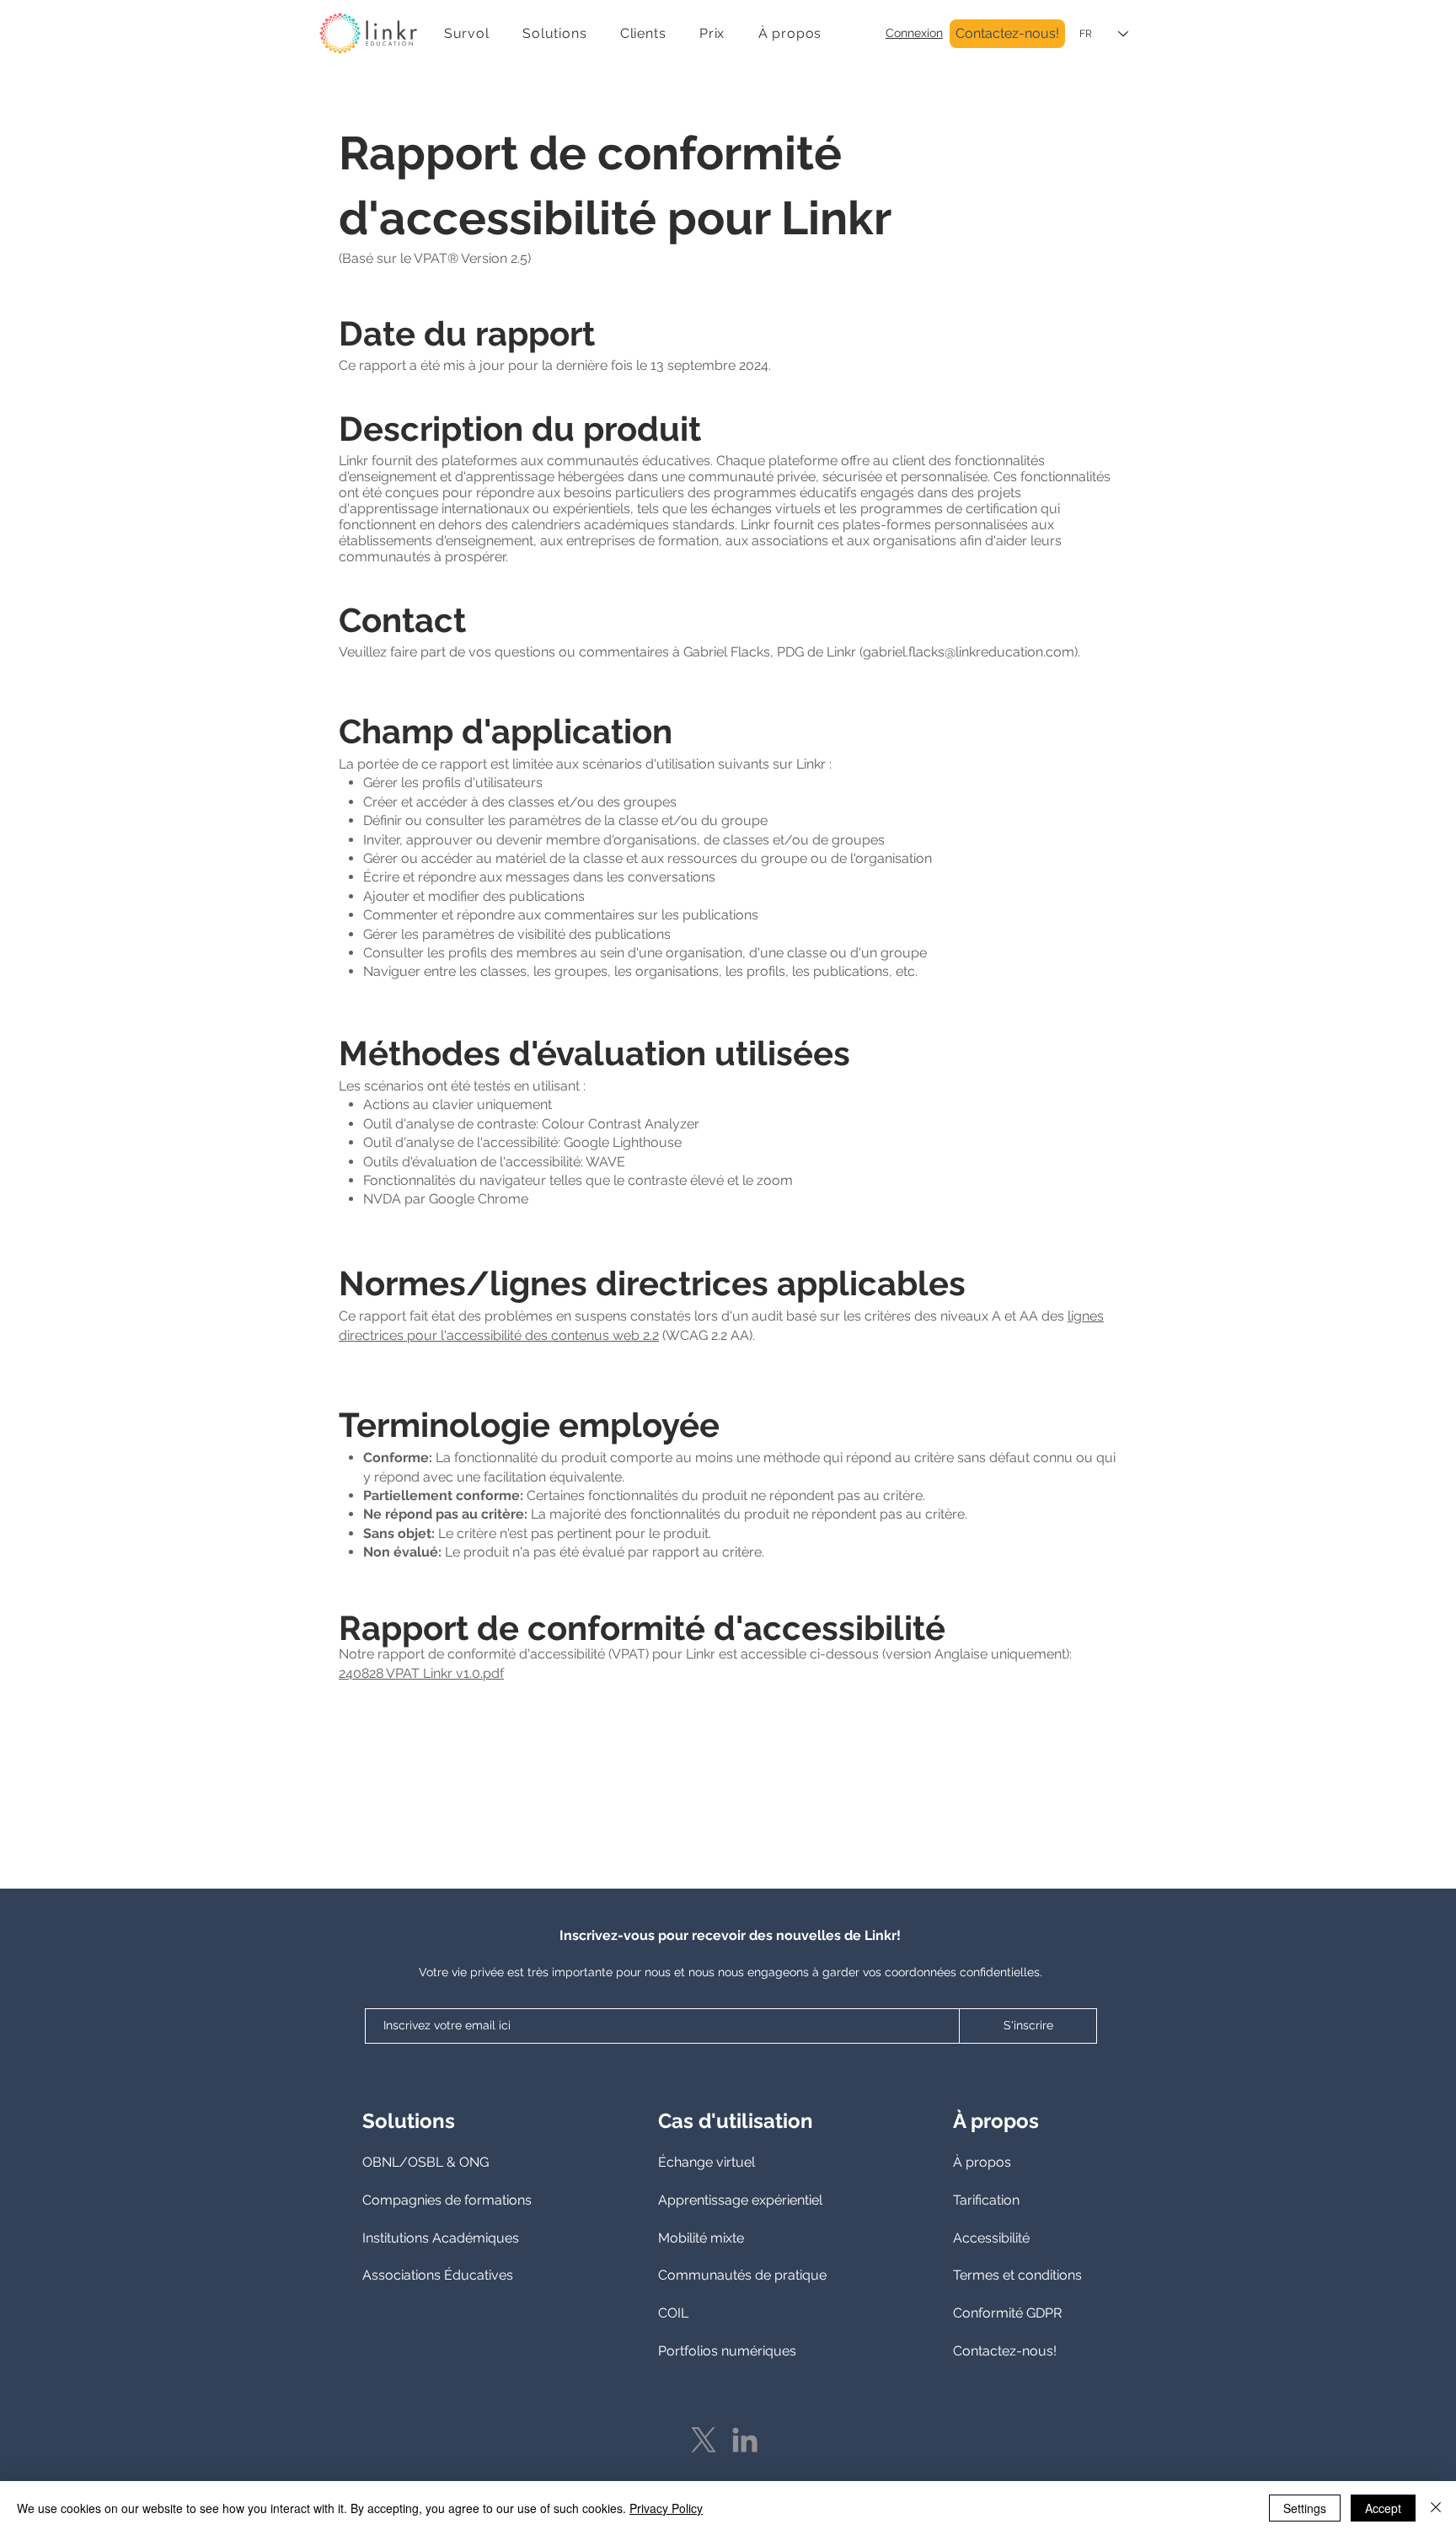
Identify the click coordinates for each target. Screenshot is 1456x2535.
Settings (1305, 2508)
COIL (673, 2313)
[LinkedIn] (745, 2440)
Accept (1383, 2508)
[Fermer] (1436, 2508)
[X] (704, 2440)
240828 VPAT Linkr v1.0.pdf (421, 1673)
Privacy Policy (666, 2508)
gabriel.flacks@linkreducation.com (969, 652)
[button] (554, 33)
